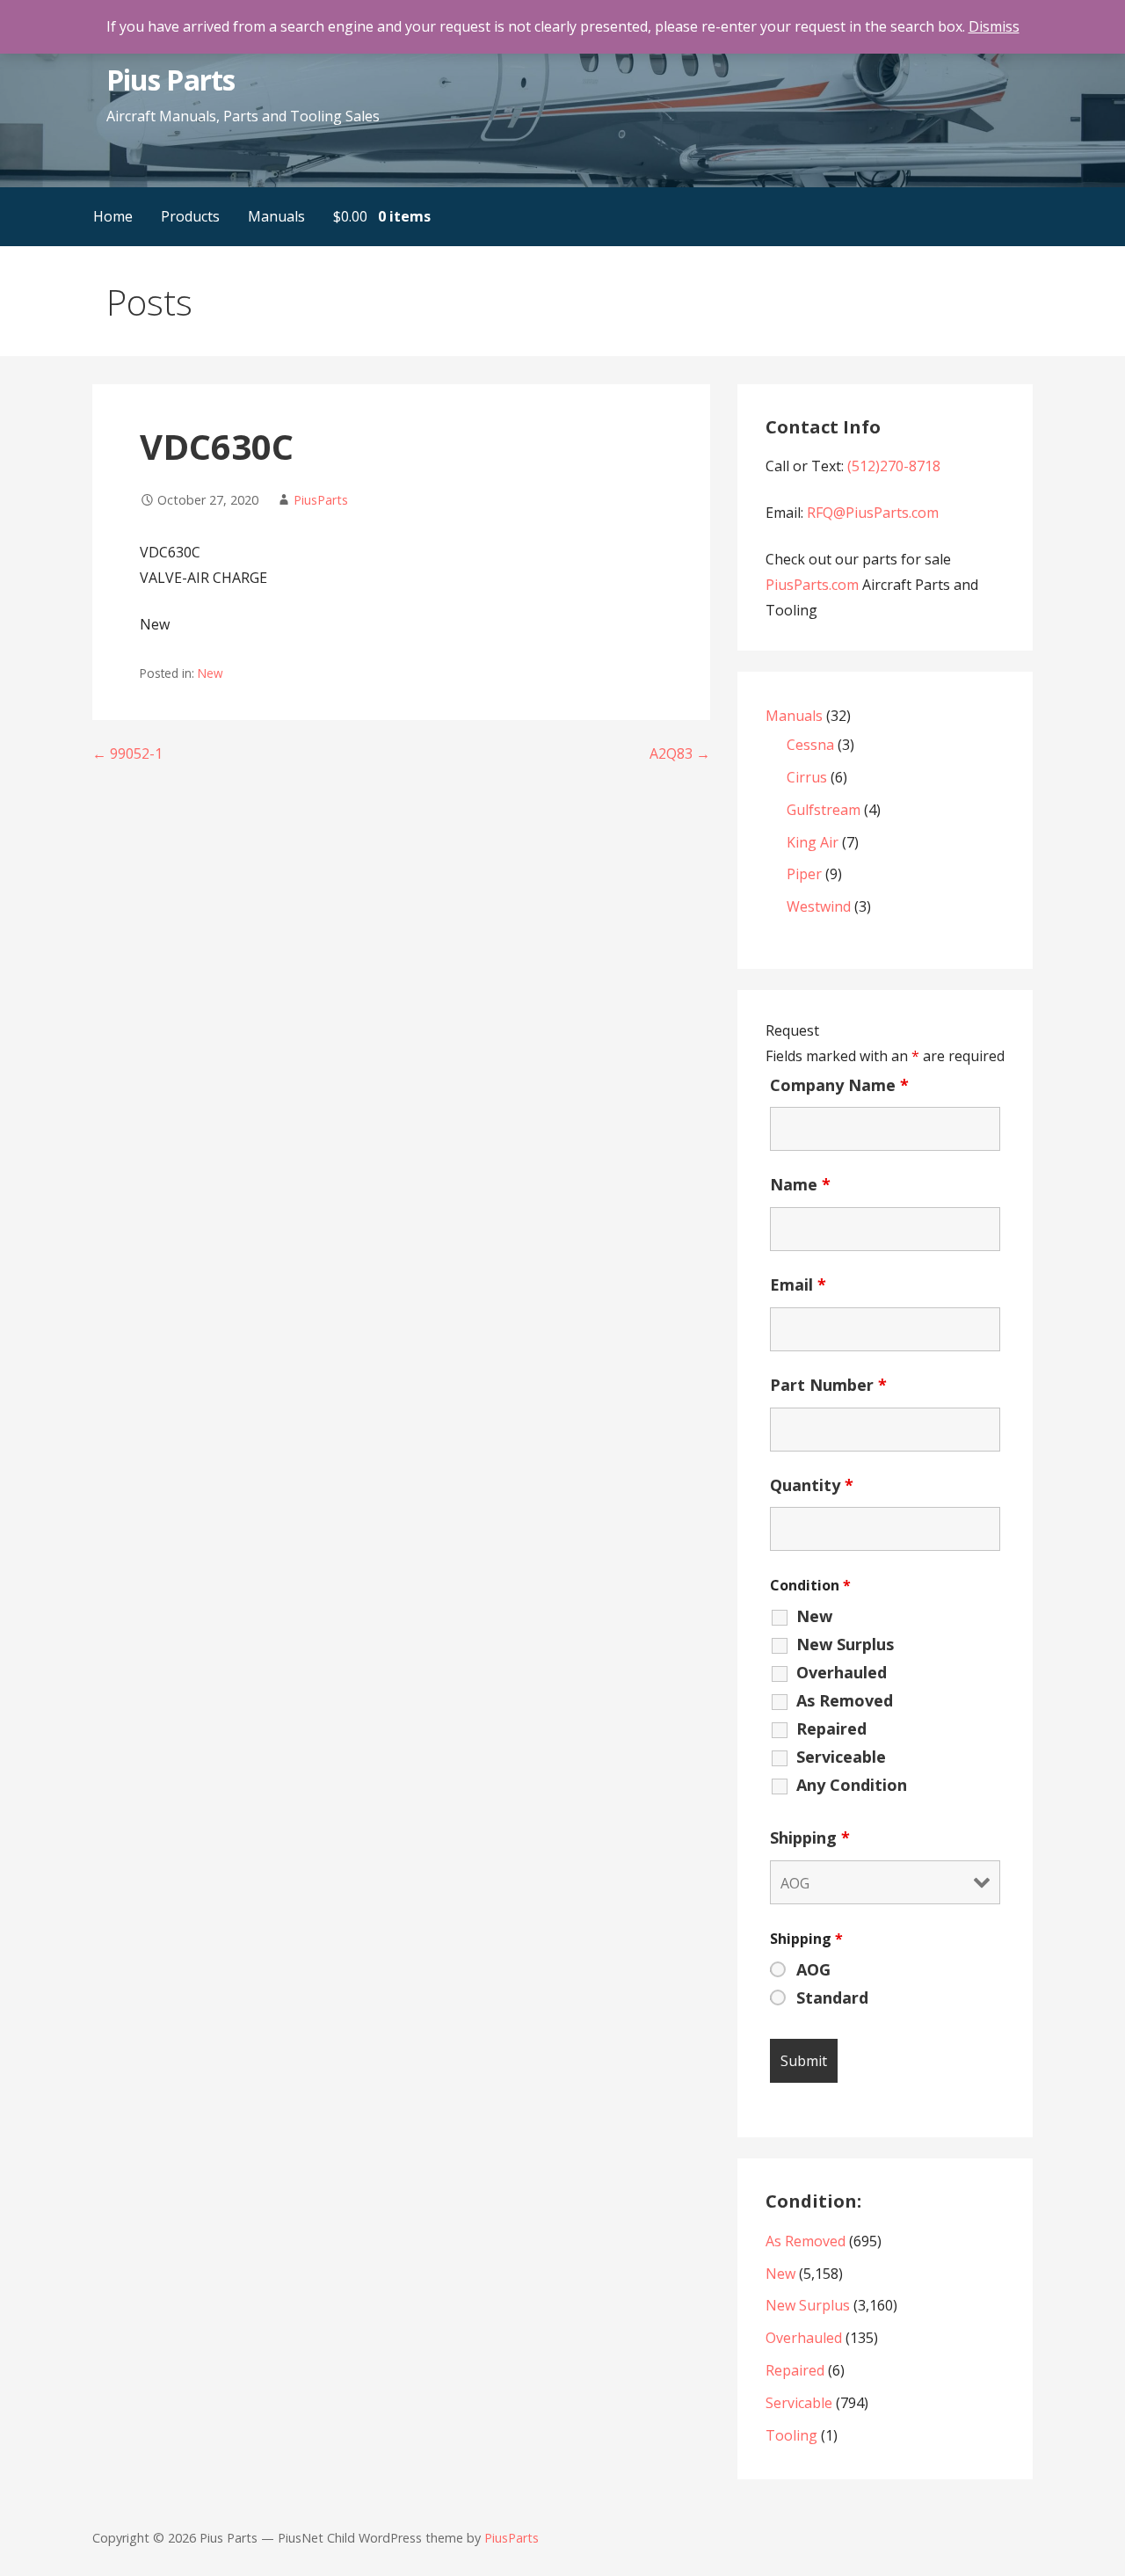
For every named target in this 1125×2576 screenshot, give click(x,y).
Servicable (799, 2403)
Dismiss (994, 26)
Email (798, 1284)
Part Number (828, 1385)
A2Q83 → (680, 753)
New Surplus (845, 1644)
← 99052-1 (127, 753)
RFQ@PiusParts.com (873, 513)
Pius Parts (170, 80)
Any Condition (852, 1785)
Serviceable (841, 1757)
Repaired (831, 1728)
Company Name (839, 1085)
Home (113, 216)
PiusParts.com (814, 585)
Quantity (812, 1485)
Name (800, 1184)
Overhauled (842, 1672)
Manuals (276, 216)
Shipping (810, 1837)
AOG (813, 1969)
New (210, 673)
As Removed (845, 1700)
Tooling (791, 2435)
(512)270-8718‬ (894, 466)
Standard (832, 1997)
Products (190, 216)
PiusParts (321, 500)
